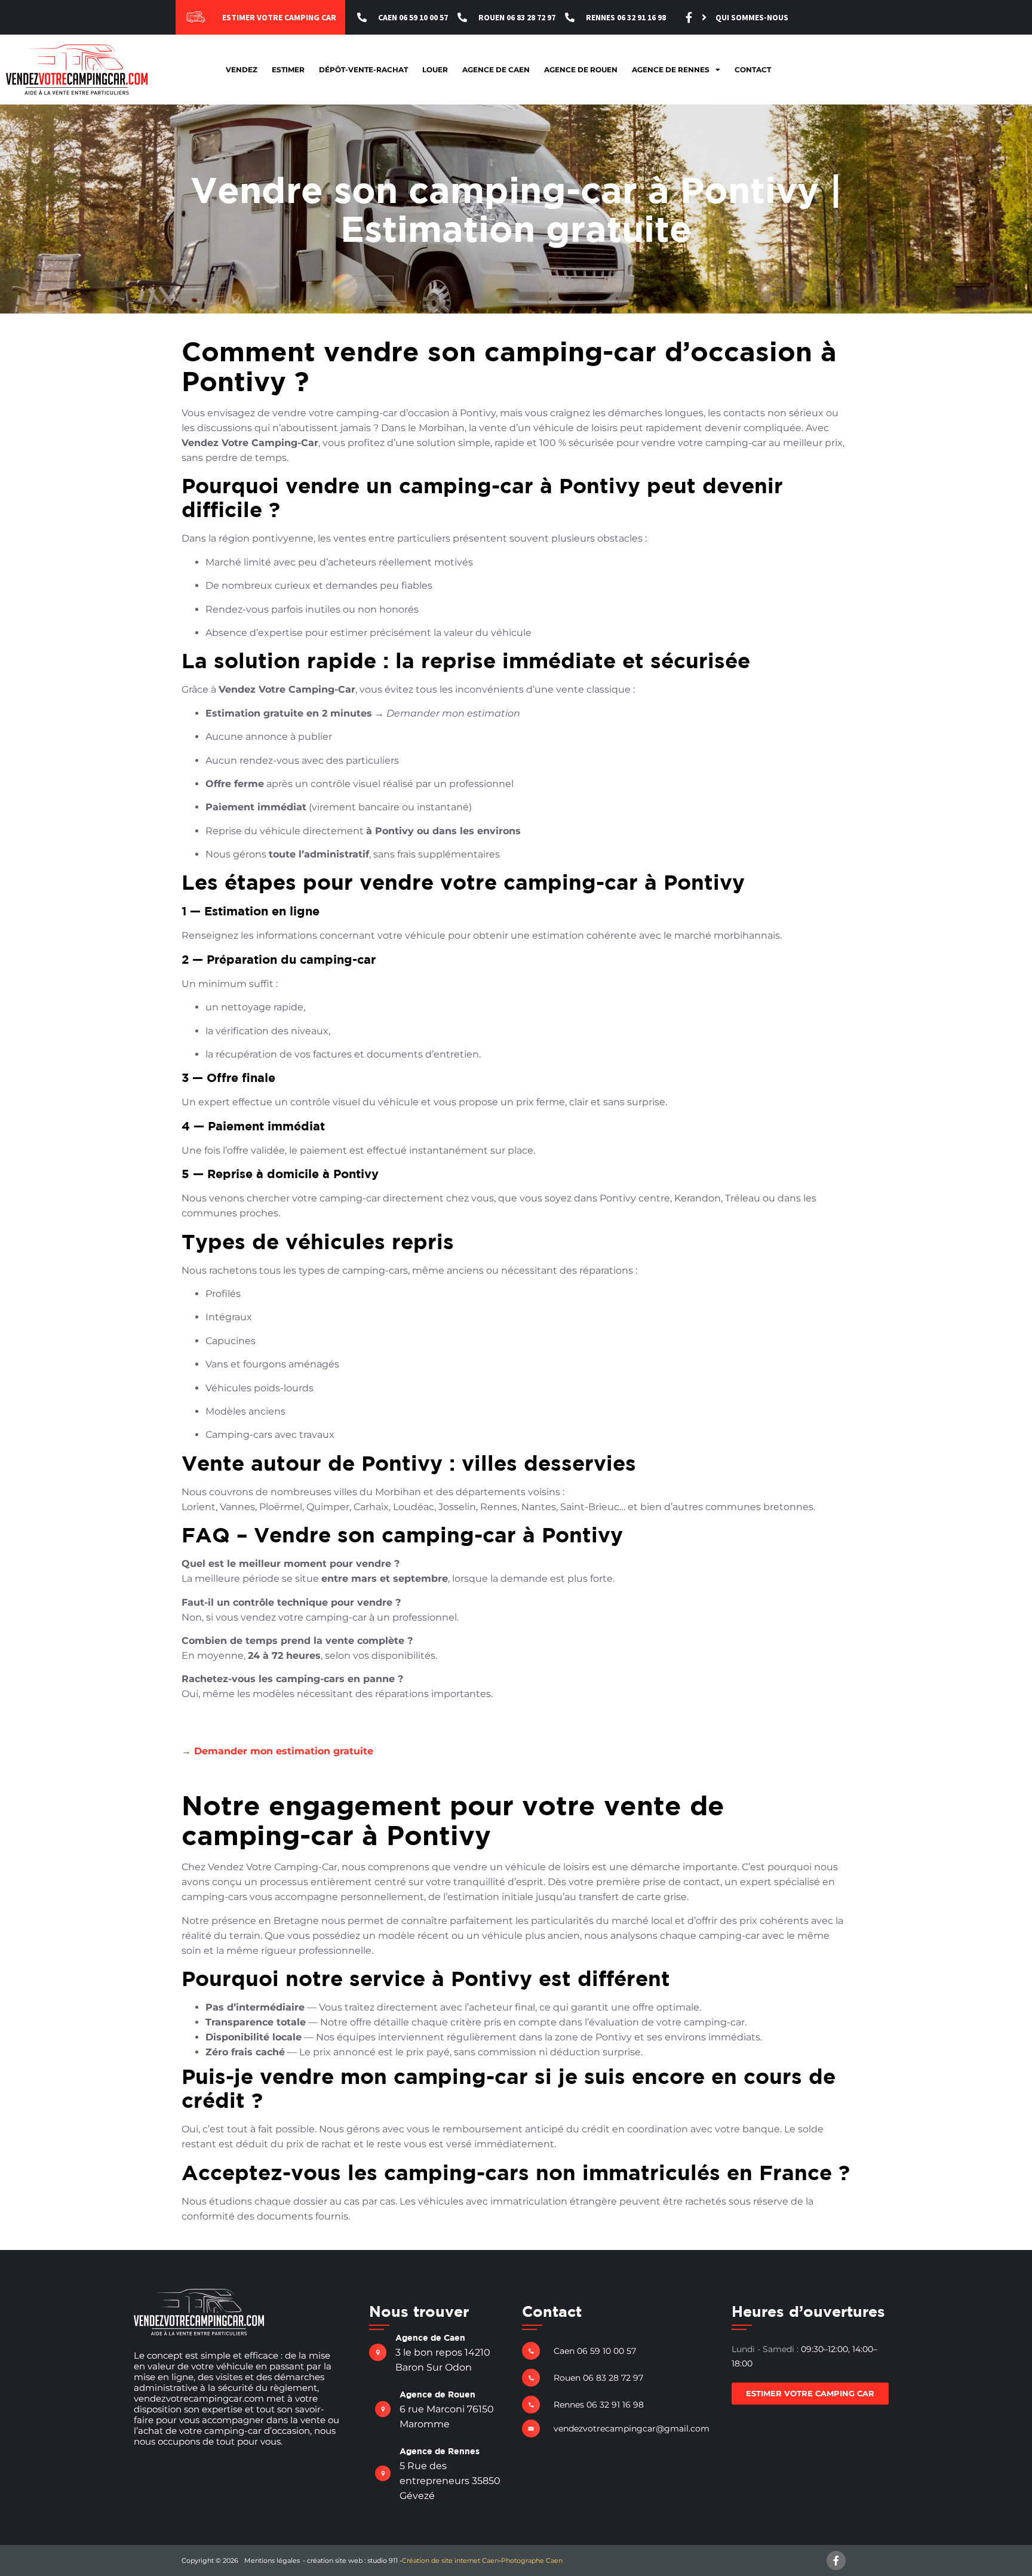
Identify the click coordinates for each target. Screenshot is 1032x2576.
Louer (435, 70)
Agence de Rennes (671, 70)
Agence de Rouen (581, 70)
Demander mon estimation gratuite (284, 1751)
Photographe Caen (532, 2560)
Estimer (288, 70)
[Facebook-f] (689, 17)
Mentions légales (272, 2560)
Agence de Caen (496, 70)
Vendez (242, 70)
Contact (753, 70)
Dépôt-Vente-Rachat (363, 70)
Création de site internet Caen (450, 2560)
